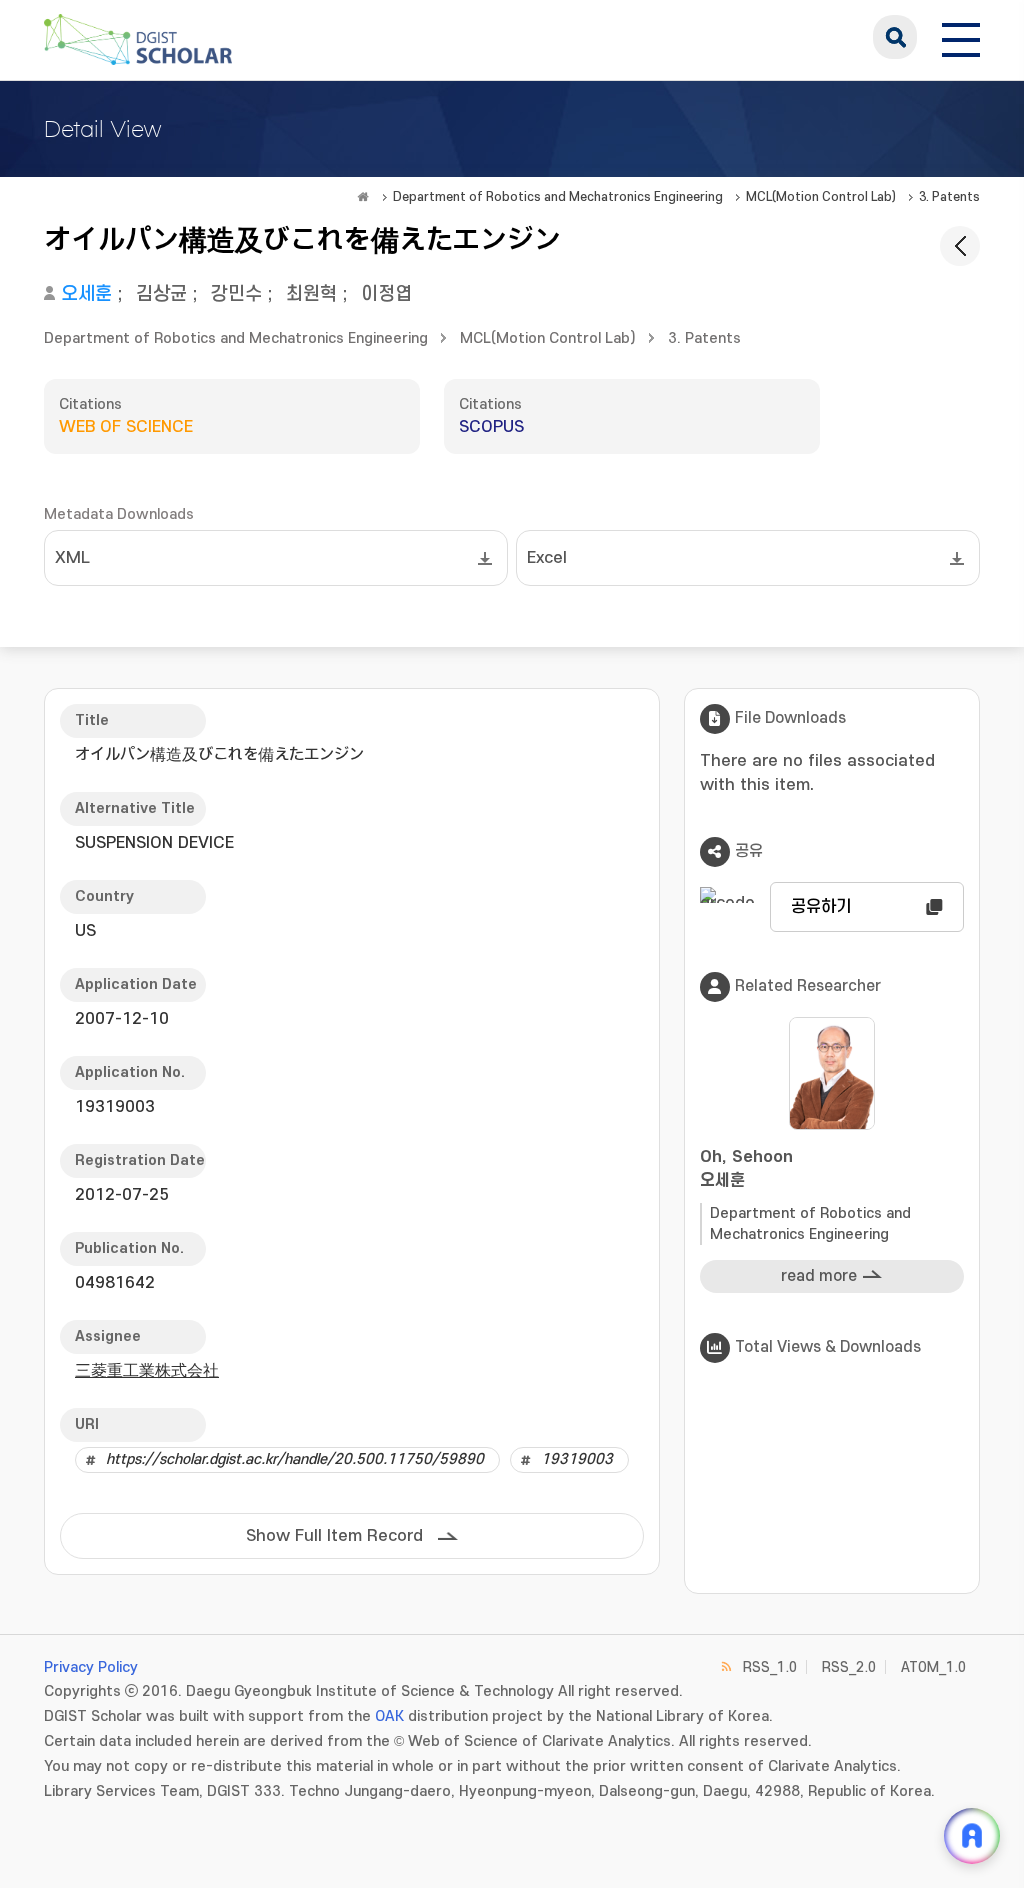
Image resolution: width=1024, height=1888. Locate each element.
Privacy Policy (91, 1667)
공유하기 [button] (821, 907)
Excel (547, 558)
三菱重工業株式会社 (147, 1371)
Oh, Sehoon (746, 1169)
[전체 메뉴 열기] (961, 37)
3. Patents (949, 197)
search (895, 37)
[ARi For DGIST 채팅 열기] (972, 1836)
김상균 (161, 294)
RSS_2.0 (849, 1667)
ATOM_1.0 (933, 1667)
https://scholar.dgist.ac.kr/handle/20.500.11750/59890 (295, 1459)
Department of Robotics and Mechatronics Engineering (558, 197)
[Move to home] (363, 197)
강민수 (236, 294)
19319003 (577, 1459)
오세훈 (86, 294)
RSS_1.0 (770, 1667)
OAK (389, 1716)
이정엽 (386, 294)
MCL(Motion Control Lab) (821, 197)
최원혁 (311, 294)
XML (72, 558)
